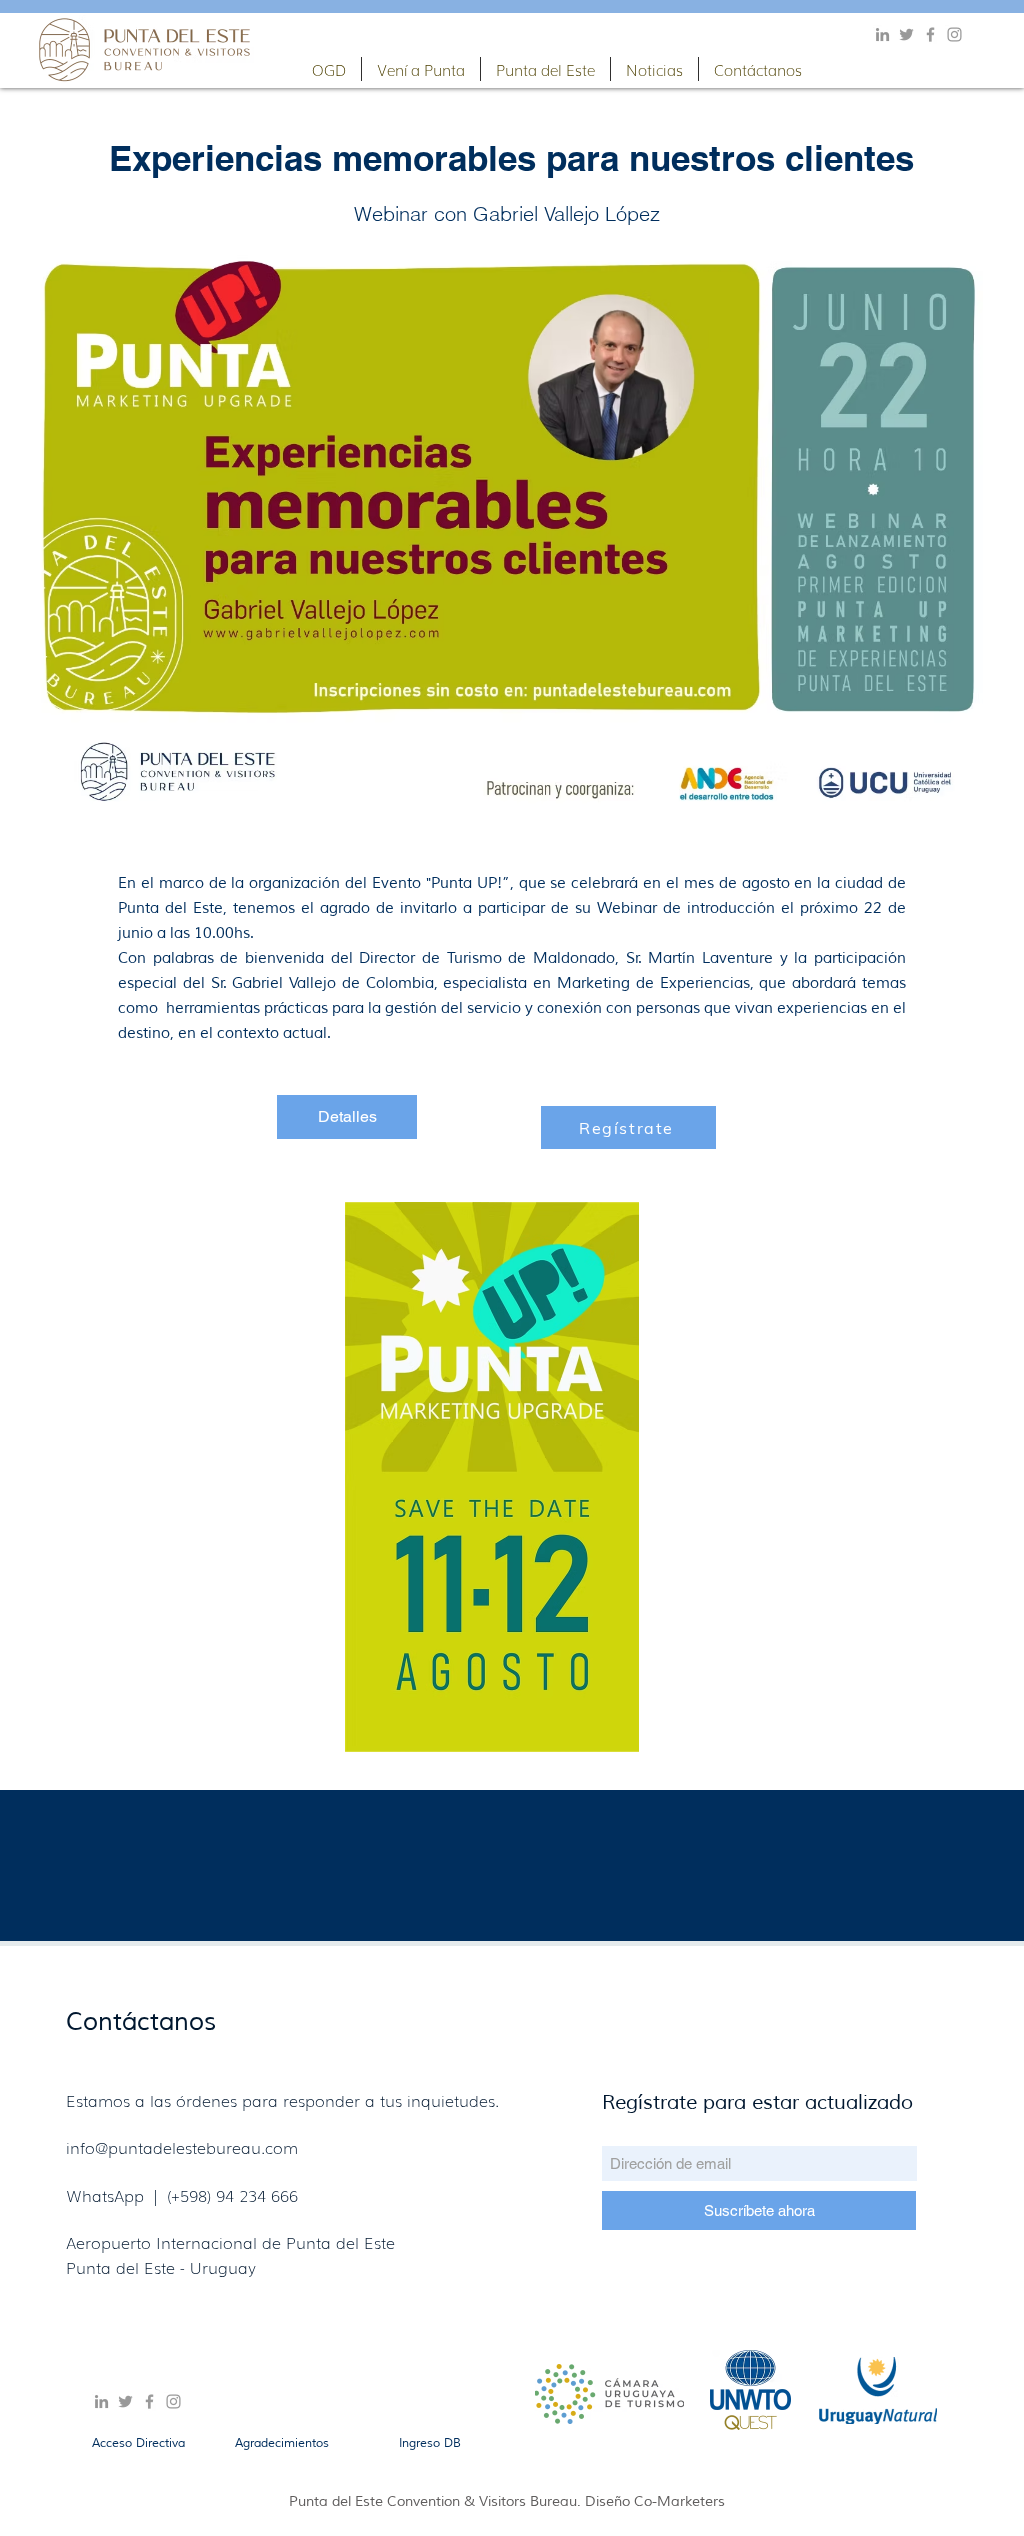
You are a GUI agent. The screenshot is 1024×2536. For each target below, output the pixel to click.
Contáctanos (141, 2022)
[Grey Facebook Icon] (930, 34)
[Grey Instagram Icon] (954, 34)
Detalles (347, 1116)
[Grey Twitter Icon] (906, 34)
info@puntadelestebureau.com (182, 2147)
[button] (329, 69)
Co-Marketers (679, 2501)
